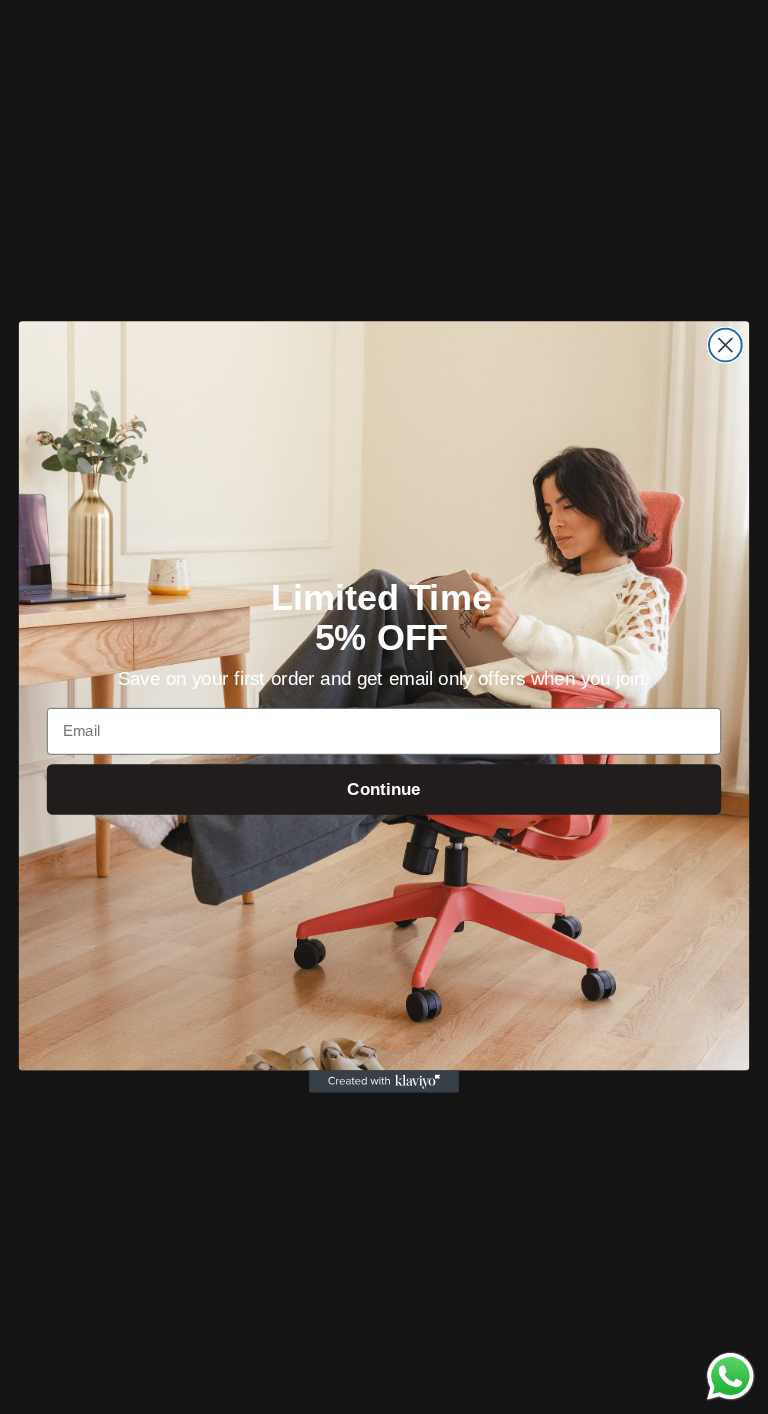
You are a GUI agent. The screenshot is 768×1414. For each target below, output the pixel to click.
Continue (383, 789)
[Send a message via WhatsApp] (730, 1376)
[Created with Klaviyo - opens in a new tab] (384, 1081)
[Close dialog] (725, 345)
